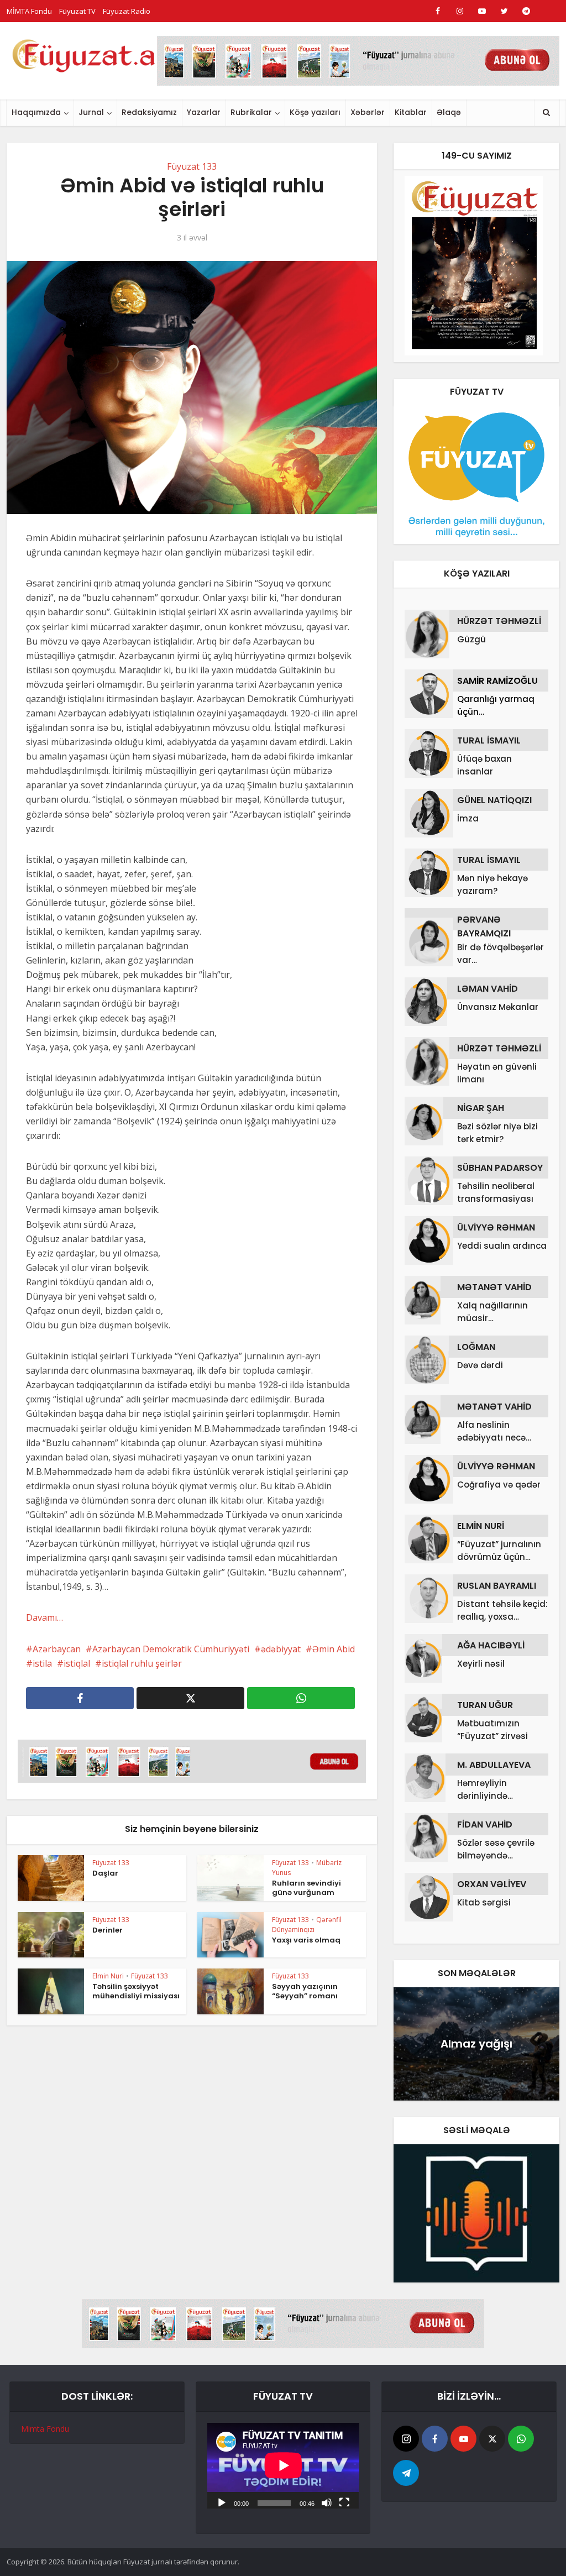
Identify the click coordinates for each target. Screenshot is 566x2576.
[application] (283, 2465)
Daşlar (105, 1873)
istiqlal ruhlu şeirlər (142, 1663)
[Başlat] (222, 2502)
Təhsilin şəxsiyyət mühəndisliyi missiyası (136, 1991)
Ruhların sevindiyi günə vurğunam (306, 1888)
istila (42, 1663)
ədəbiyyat (281, 1649)
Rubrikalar (251, 112)
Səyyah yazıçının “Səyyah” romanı (305, 1991)
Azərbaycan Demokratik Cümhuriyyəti (171, 1649)
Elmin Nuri (108, 1976)
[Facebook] (435, 2439)
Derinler (108, 1930)
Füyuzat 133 (192, 166)
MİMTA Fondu (29, 11)
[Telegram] (406, 2473)
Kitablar (411, 112)
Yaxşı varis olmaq (306, 1940)
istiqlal (77, 1663)
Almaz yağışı (476, 2044)
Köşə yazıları (315, 112)
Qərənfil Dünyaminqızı (307, 1925)
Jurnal (91, 112)
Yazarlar (204, 112)
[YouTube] (463, 2439)
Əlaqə (449, 112)
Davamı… (44, 1617)
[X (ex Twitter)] (492, 2439)
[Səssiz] (327, 2502)
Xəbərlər (368, 112)
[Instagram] (406, 2439)
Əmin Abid (334, 1649)
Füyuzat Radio (127, 11)
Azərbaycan (57, 1649)
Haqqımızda (36, 112)
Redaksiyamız (149, 112)
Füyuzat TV (77, 11)
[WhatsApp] (521, 2439)
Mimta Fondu (45, 2429)
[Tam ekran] (344, 2502)
